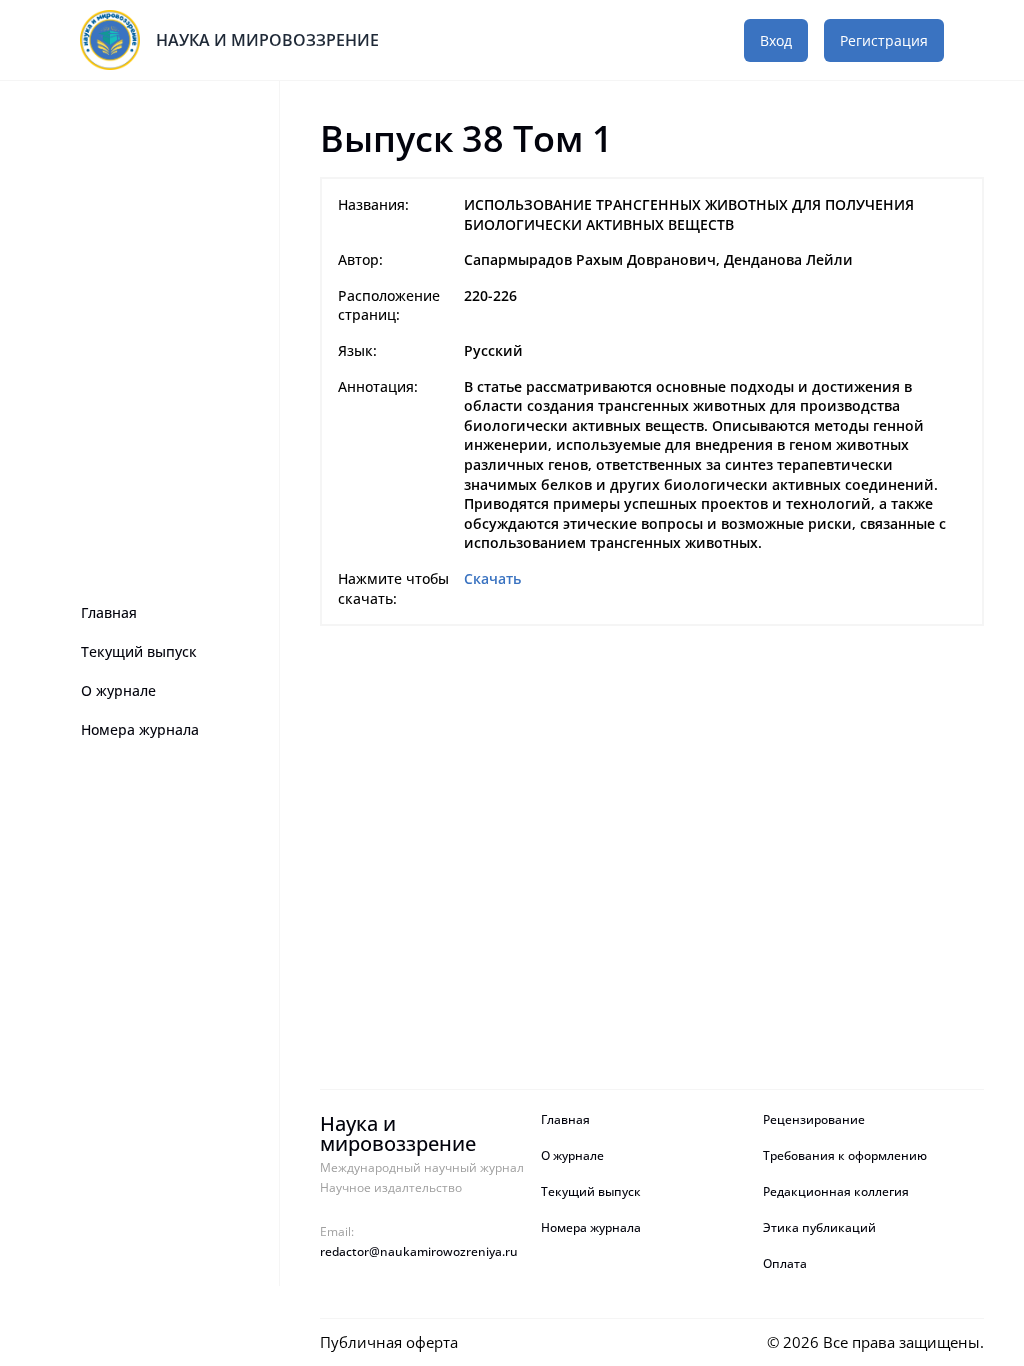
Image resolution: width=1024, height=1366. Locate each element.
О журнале (118, 690)
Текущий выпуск (139, 651)
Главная (109, 612)
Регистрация (884, 40)
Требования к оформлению (845, 1156)
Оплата (785, 1264)
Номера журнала (140, 729)
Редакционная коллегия (836, 1192)
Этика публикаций (819, 1228)
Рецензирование (815, 1120)
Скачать (492, 578)
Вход (776, 40)
